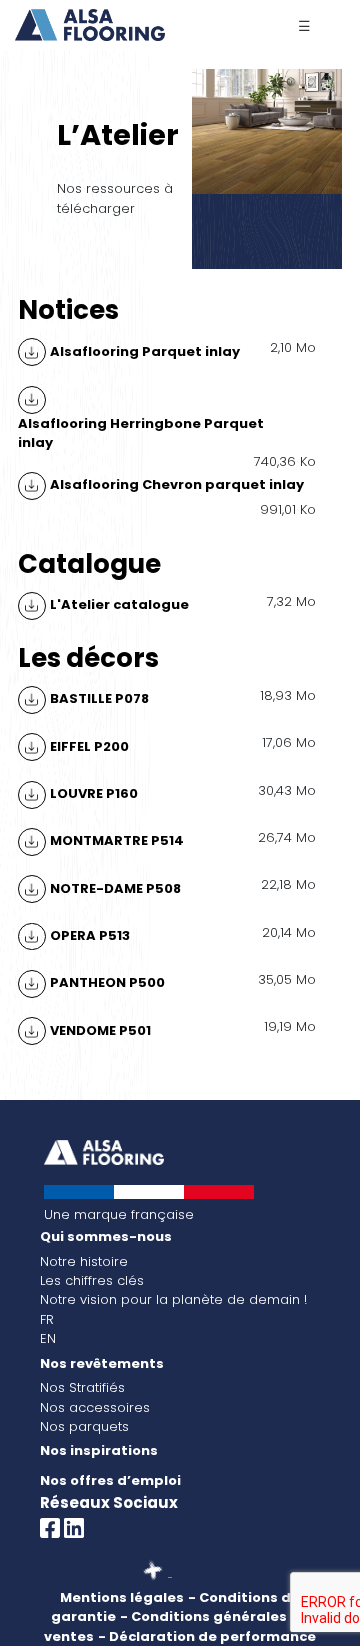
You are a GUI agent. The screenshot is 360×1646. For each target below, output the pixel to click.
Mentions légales (122, 1597)
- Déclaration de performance (207, 1636)
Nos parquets (84, 1426)
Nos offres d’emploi (110, 1480)
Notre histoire (84, 1261)
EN (48, 1338)
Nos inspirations (99, 1450)
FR (47, 1319)
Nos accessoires (95, 1407)
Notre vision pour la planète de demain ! (173, 1299)
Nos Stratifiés (82, 1387)
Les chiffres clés (92, 1280)
